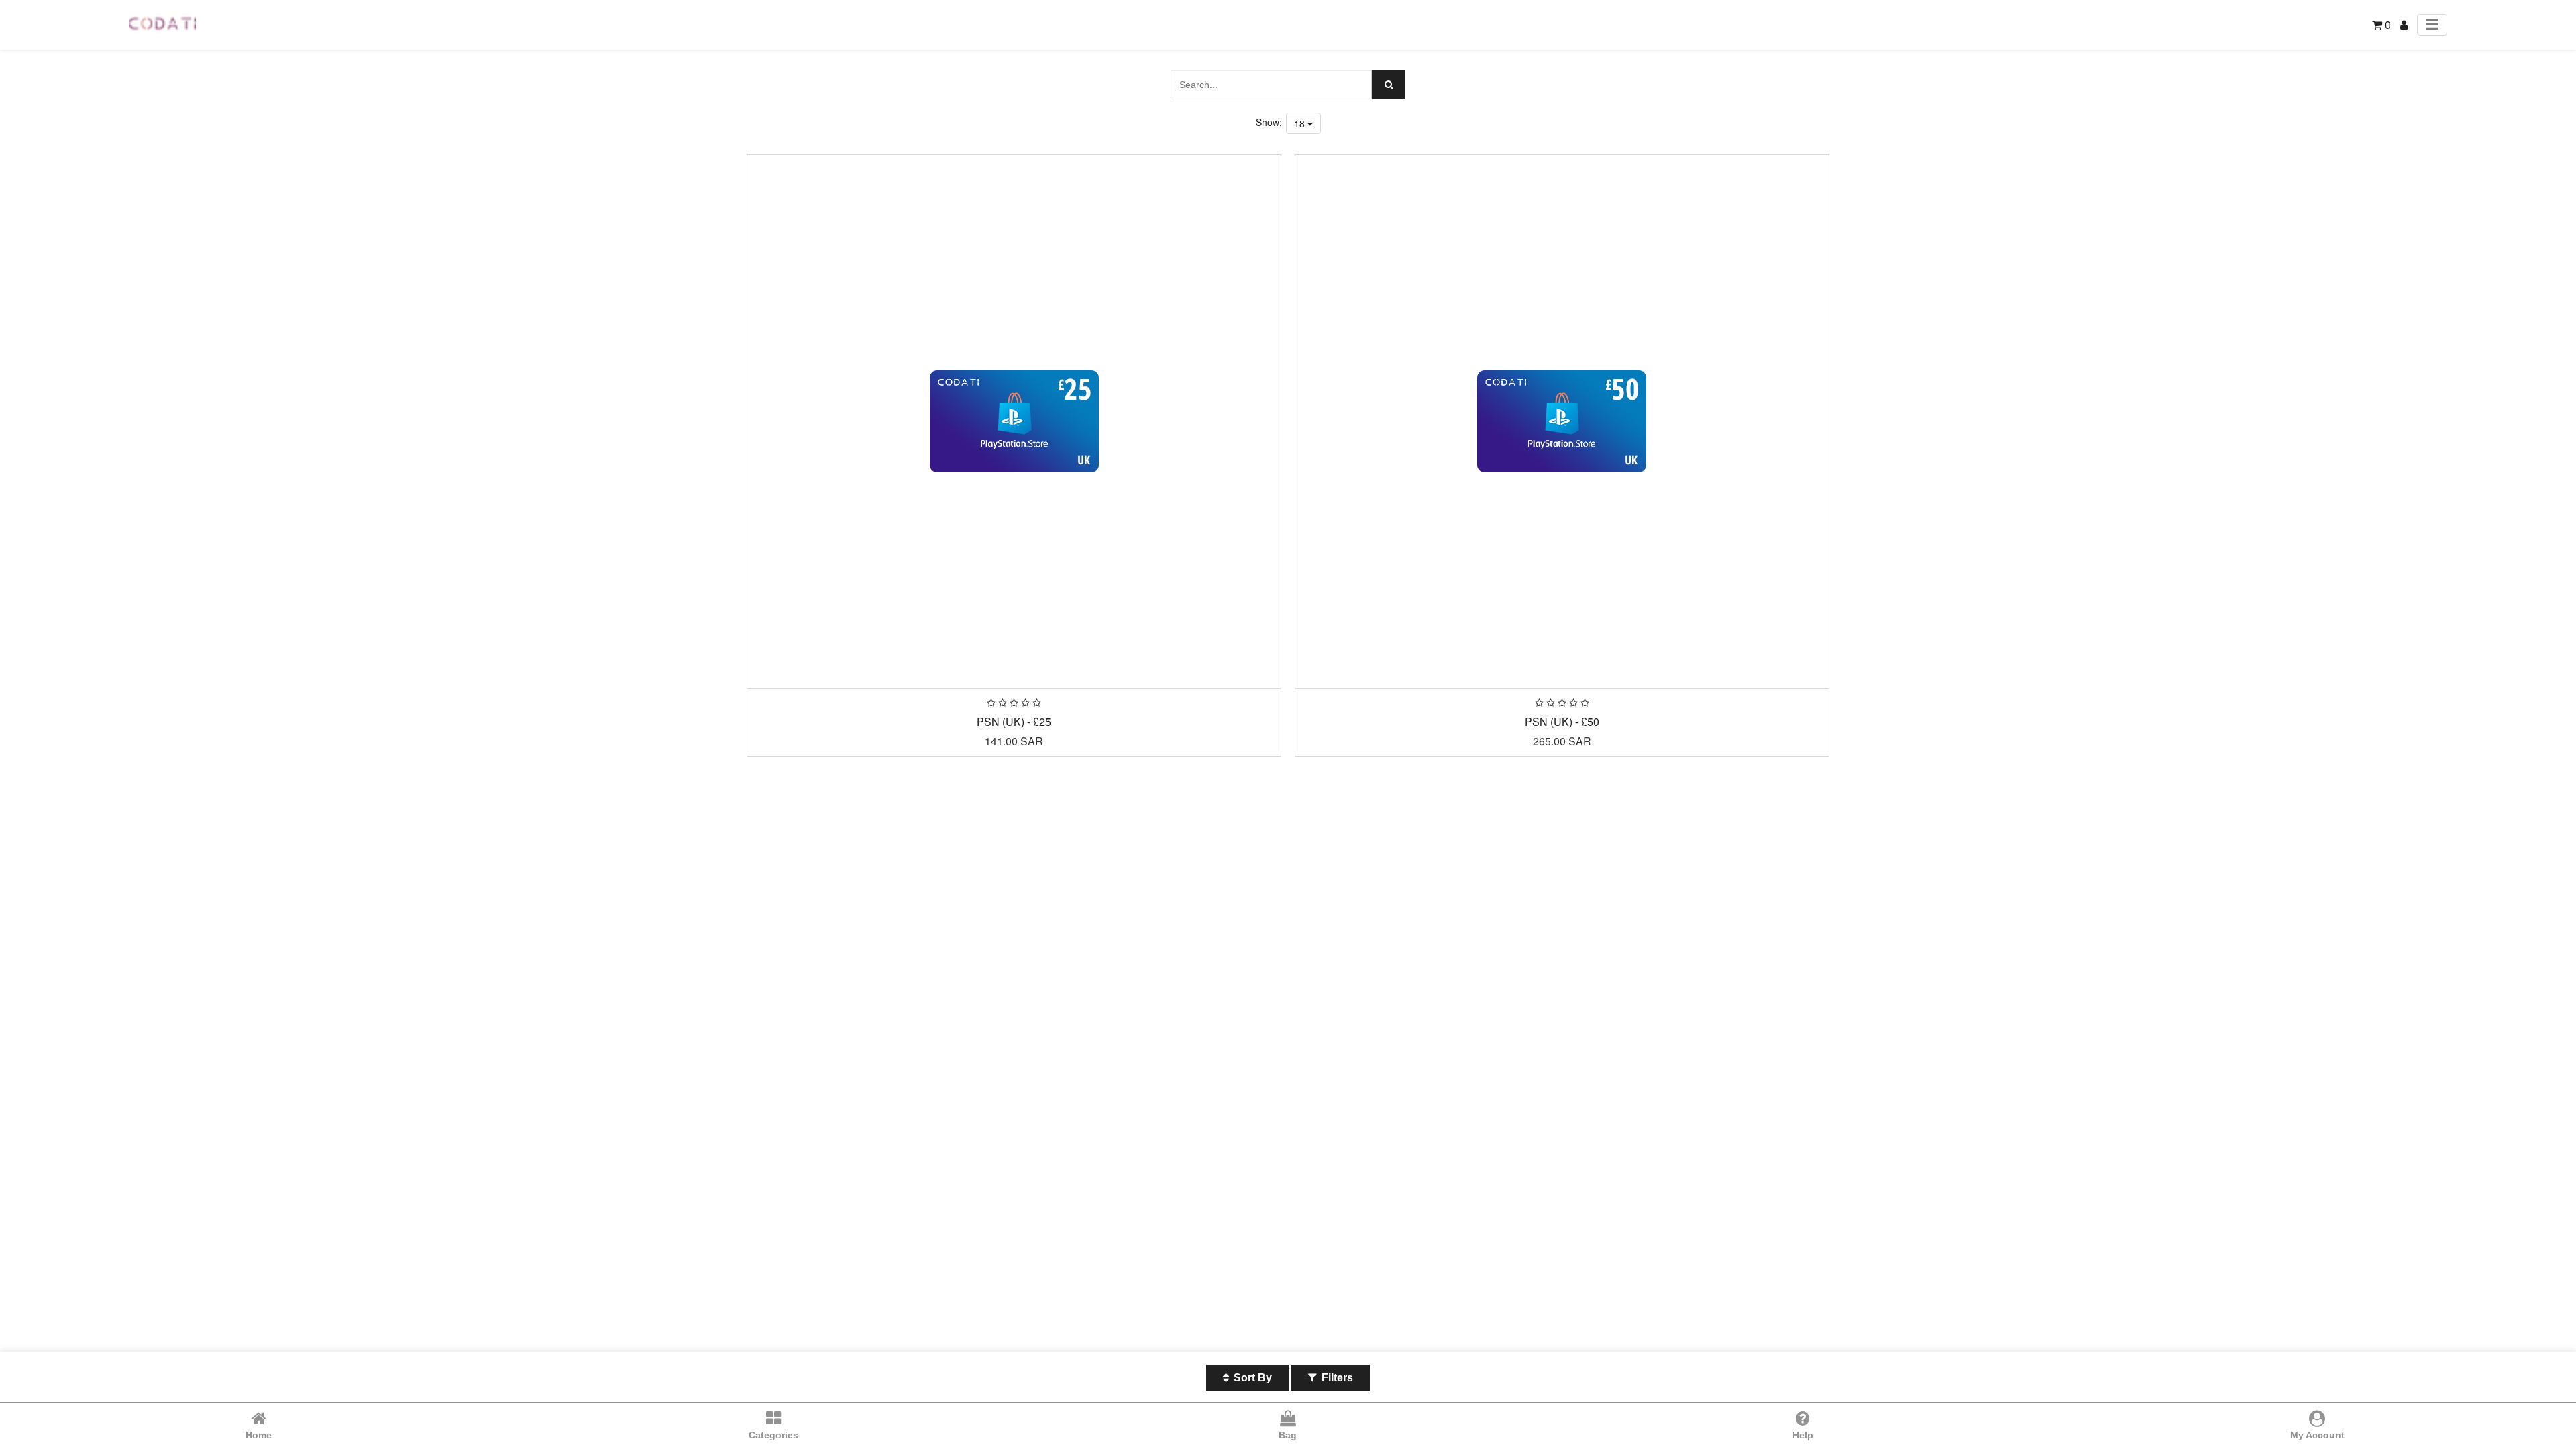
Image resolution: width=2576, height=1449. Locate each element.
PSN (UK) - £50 (1562, 721)
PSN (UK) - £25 (1014, 721)
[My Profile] (2404, 24)
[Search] (1389, 85)
